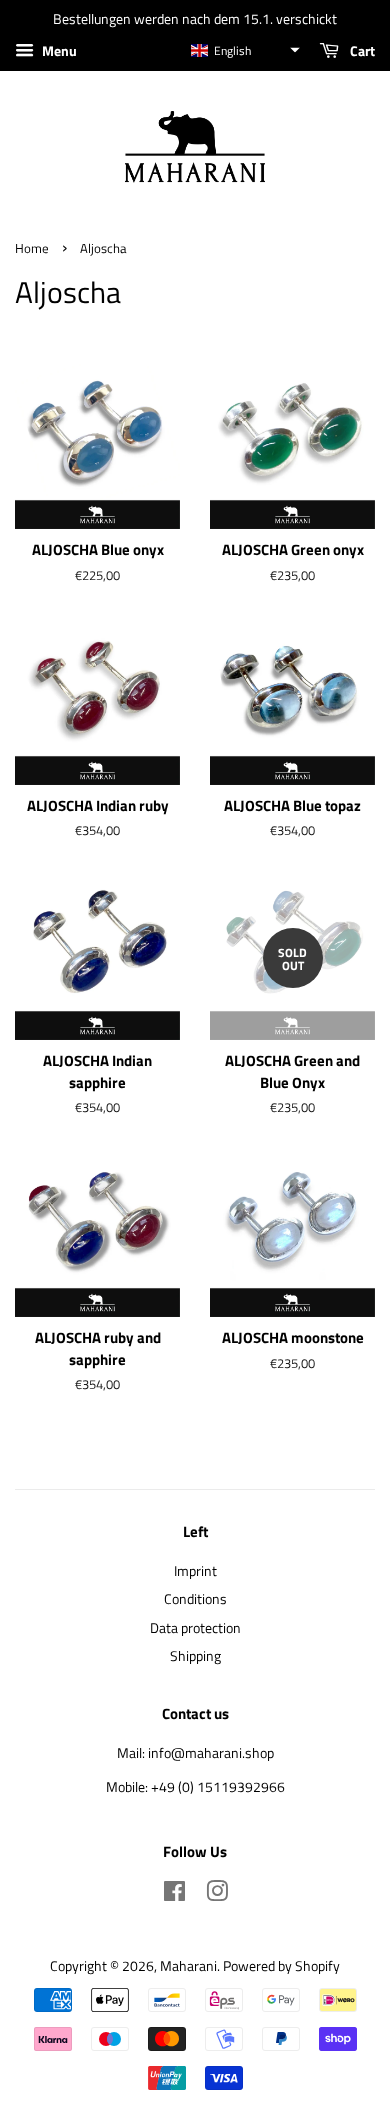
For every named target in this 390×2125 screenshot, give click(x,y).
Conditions (195, 1599)
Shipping (195, 1656)
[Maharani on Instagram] (217, 1895)
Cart (361, 50)
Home (32, 248)
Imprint (195, 1571)
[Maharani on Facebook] (174, 1895)
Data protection (195, 1628)
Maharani (188, 1966)
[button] (244, 50)
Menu (58, 50)
